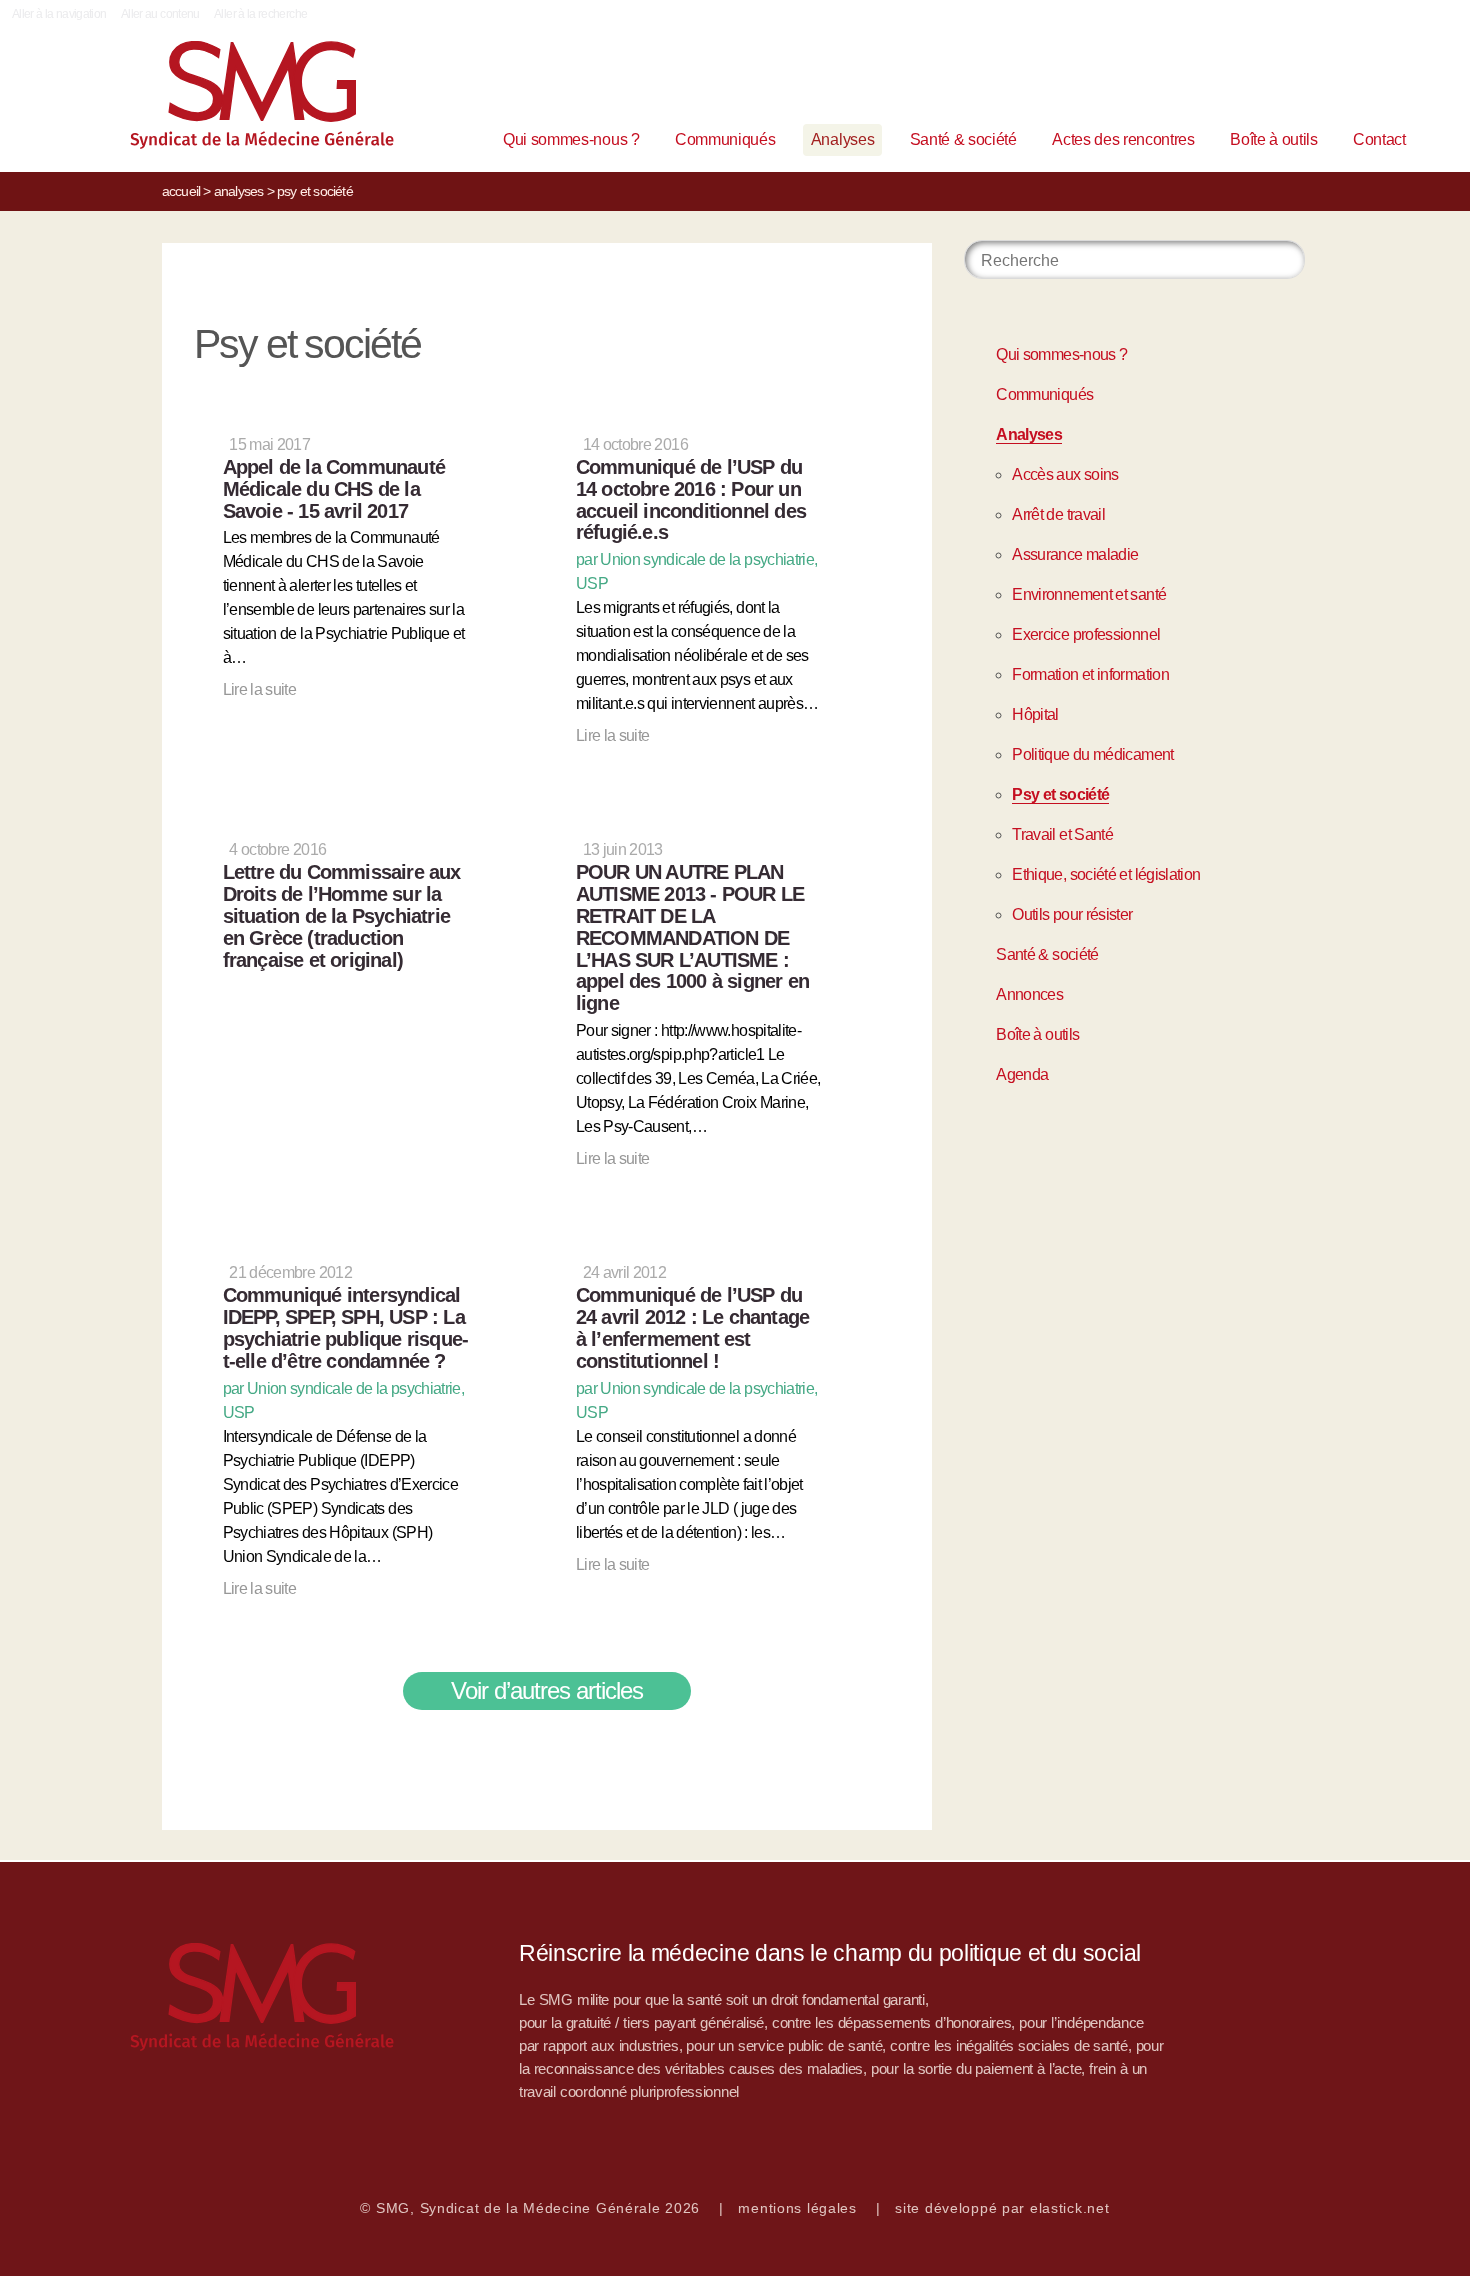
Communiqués (725, 139)
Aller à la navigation (59, 14)
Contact (1379, 139)
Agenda (1022, 1074)
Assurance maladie (1075, 554)
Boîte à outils (1274, 139)
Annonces (1029, 994)
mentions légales (797, 2208)
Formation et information (1090, 674)
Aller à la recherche (260, 14)
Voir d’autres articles (547, 1690)
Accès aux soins (1065, 474)
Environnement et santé (1089, 594)
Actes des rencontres (1123, 139)
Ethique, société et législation (1106, 874)
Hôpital (1035, 714)
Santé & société (963, 139)
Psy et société (1060, 794)
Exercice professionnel (1086, 634)
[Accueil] (231, 99)
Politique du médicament (1092, 754)
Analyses (842, 139)
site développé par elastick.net (1002, 2208)
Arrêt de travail (1058, 514)
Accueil (181, 191)
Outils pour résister (1072, 914)
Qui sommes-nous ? (571, 139)
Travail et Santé (1062, 834)
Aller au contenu (160, 14)
